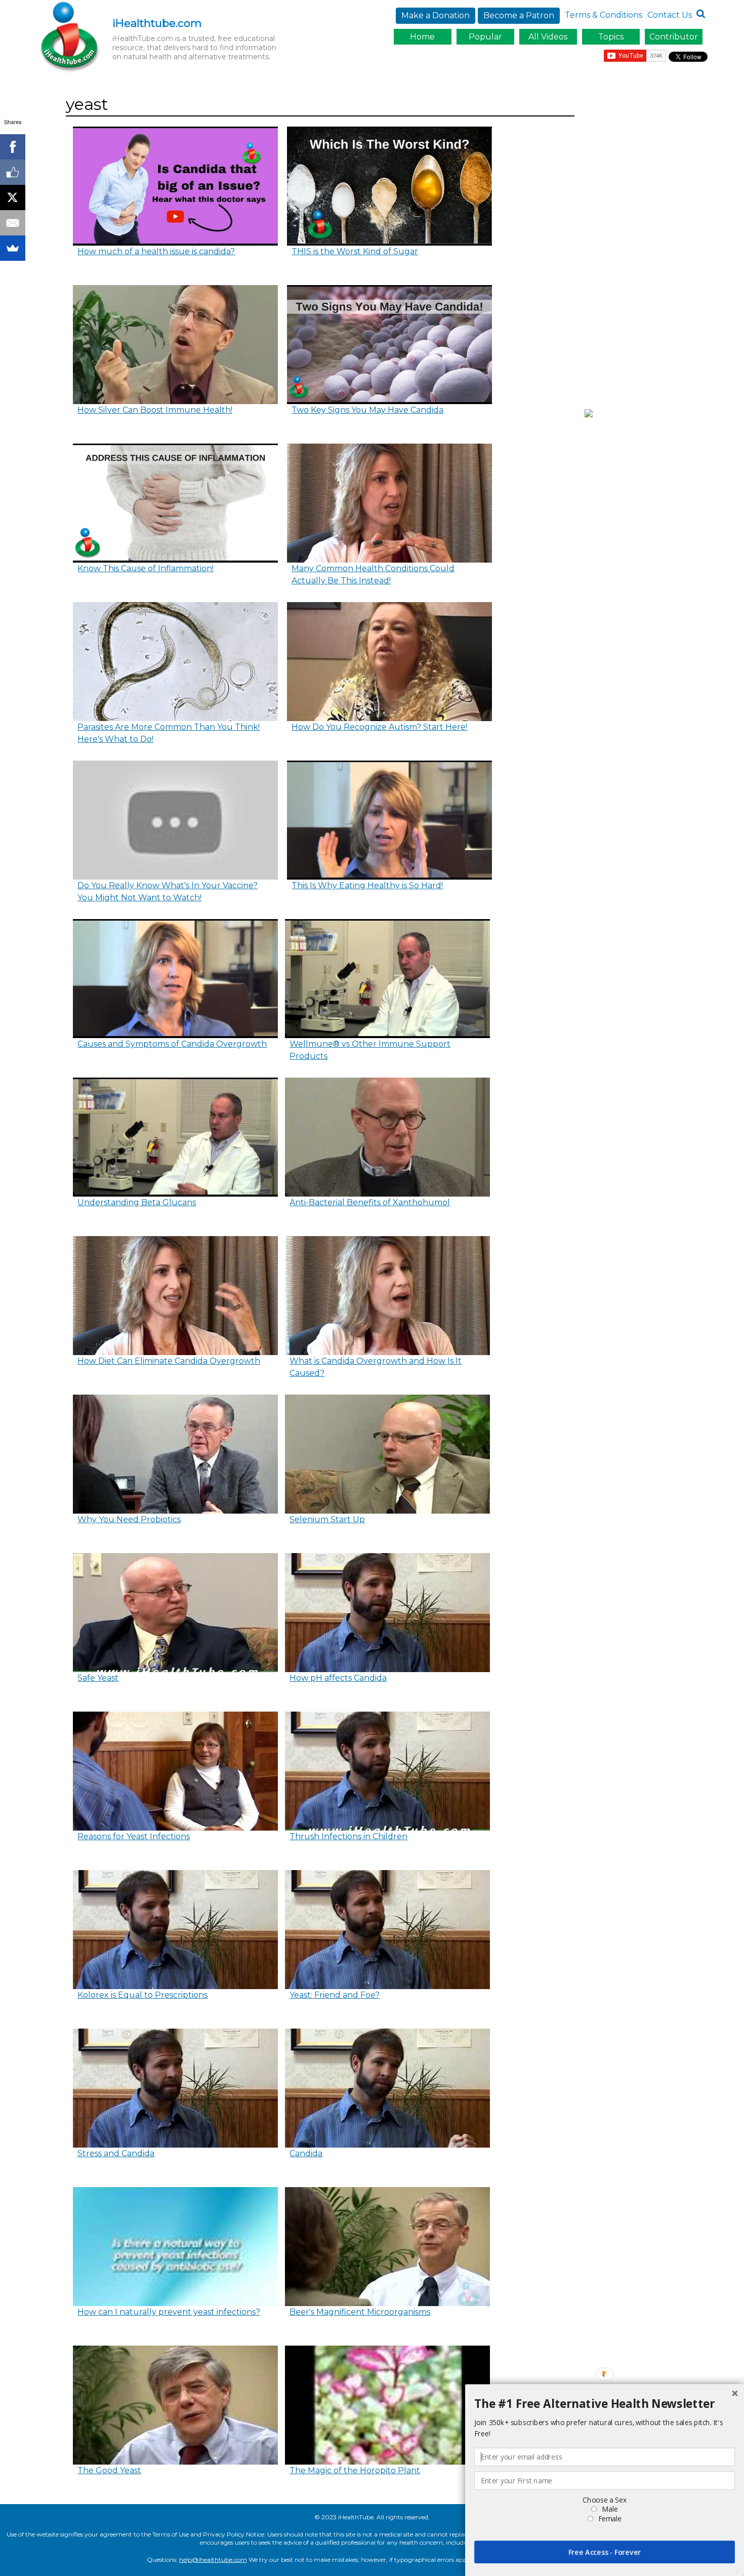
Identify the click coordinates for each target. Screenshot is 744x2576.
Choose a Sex (604, 2500)
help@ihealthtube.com (213, 2560)
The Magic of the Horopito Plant (355, 2470)
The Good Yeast (109, 2470)
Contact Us (670, 15)
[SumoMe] (13, 248)
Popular (485, 37)
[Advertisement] (649, 245)
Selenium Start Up (327, 1519)
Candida (306, 2153)
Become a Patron (519, 15)
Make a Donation (436, 15)
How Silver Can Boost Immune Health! (155, 410)
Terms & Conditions (604, 15)
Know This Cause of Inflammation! (146, 568)
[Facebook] (13, 147)
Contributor (674, 37)
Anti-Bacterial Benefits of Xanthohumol (370, 1202)
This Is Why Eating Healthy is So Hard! (367, 885)
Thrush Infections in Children (348, 1836)
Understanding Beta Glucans (137, 1202)
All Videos (548, 37)
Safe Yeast (98, 1678)
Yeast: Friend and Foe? (335, 1995)
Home (422, 37)
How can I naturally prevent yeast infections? (169, 2312)
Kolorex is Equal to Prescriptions (142, 1995)
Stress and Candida (116, 2153)
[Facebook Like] (13, 172)
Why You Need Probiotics (129, 1519)
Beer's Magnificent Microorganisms (360, 2312)
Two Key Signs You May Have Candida (367, 410)
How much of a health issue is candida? (156, 251)
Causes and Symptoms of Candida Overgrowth (172, 1044)
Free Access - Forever (605, 2552)
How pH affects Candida (338, 1678)
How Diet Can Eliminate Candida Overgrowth (169, 1361)
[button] (605, 2404)
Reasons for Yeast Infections (134, 1836)
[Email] (13, 223)
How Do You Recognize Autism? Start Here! (379, 727)
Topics (611, 37)
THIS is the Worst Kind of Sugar (355, 251)
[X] (13, 197)
